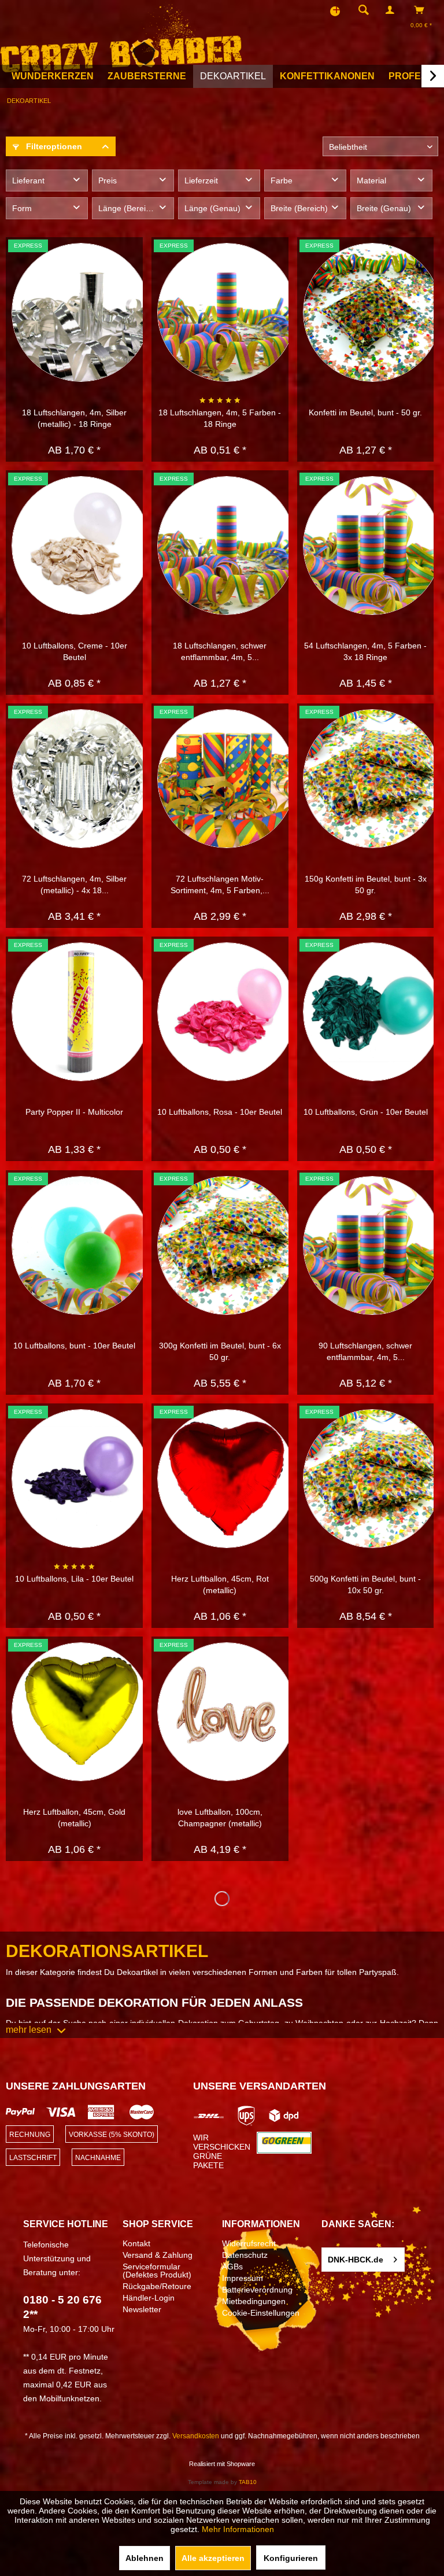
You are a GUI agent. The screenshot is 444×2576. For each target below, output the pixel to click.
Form (22, 208)
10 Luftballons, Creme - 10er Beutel (75, 651)
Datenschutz (245, 2255)
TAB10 (248, 2482)
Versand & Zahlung (158, 2255)
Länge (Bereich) (128, 208)
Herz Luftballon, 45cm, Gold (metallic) (74, 1818)
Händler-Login (149, 2298)
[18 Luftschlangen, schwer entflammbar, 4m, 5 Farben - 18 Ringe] (227, 546)
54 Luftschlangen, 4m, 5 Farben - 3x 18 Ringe (365, 651)
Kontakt (136, 2243)
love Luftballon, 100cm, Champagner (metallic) (220, 1818)
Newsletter (142, 2309)
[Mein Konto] (393, 10)
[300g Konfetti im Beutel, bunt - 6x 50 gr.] (227, 1245)
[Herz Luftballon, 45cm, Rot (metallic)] (227, 1479)
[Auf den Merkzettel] (125, 255)
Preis (108, 180)
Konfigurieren (291, 2558)
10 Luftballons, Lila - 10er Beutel (74, 1579)
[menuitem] (360, 10)
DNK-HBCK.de (356, 2260)
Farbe (282, 180)
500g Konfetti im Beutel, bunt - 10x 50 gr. (365, 1584)
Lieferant (28, 180)
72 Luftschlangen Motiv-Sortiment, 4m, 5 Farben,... (220, 885)
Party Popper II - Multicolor (74, 1112)
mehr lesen (29, 2030)
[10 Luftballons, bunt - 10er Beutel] (81, 1245)
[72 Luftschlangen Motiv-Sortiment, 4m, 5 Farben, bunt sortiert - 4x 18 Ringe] (227, 779)
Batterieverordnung (257, 2290)
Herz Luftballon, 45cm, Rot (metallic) (220, 1584)
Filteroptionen (53, 146)
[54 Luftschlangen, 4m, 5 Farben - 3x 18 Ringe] (372, 546)
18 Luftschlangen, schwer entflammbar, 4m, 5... (220, 651)
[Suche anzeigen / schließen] (364, 10)
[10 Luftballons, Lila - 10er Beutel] (81, 1479)
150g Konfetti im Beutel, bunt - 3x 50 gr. (366, 885)
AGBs (232, 2267)
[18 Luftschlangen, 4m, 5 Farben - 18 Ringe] (227, 312)
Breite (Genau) (384, 208)
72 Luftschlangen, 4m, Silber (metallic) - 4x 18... (74, 885)
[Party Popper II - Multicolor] (81, 1012)
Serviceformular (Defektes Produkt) (157, 2271)
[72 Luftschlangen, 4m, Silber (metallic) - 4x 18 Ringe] (81, 779)
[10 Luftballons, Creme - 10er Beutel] (81, 546)
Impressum (243, 2278)
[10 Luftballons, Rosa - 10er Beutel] (227, 1012)
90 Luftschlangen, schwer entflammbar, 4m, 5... (365, 1351)
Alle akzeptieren (213, 2558)
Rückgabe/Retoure (157, 2286)
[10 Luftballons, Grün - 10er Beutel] (372, 1012)
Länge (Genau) (212, 208)
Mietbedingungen (254, 2301)
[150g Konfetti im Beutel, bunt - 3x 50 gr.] (372, 779)
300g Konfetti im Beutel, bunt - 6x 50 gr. (220, 1351)
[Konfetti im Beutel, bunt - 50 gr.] (372, 312)
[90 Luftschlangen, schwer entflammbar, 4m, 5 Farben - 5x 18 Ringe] (372, 1245)
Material (371, 180)
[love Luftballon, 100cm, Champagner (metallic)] (227, 1712)
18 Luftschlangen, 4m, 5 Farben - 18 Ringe (220, 418)
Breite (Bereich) (299, 208)
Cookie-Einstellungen (261, 2313)
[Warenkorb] (422, 10)
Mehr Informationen (238, 2529)
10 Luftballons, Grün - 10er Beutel (366, 1112)
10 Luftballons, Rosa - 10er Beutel (220, 1112)
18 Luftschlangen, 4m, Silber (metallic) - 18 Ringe (74, 418)
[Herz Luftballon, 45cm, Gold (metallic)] (81, 1712)
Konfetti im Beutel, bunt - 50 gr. (365, 412)
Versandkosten (196, 2436)
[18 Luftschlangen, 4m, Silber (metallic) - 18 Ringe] (81, 312)
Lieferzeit (201, 180)
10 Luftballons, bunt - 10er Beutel (74, 1346)
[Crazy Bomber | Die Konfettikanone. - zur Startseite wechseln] (121, 36)
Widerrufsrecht (249, 2243)
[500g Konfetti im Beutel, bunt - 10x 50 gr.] (372, 1479)
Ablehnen (145, 2558)
